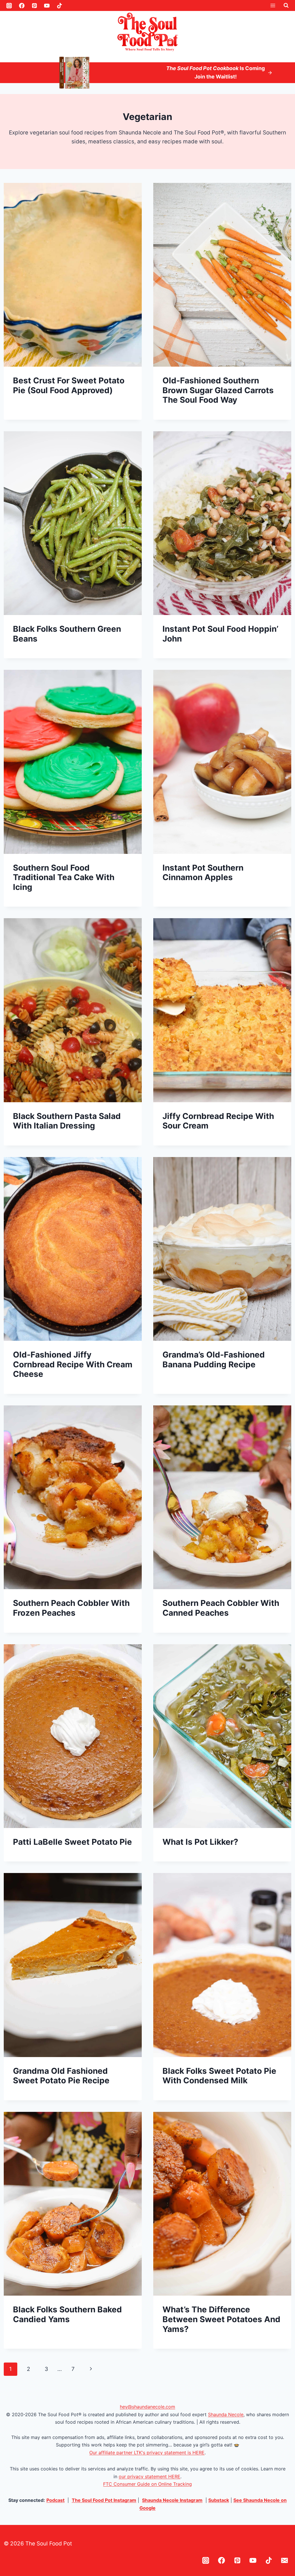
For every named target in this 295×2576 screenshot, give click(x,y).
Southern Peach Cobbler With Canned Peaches (221, 1608)
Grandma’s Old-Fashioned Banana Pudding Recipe (214, 1360)
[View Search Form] (286, 5)
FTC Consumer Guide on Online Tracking (147, 2484)
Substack (219, 2500)
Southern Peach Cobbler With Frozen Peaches (71, 1608)
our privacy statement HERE (150, 2476)
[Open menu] (273, 5)
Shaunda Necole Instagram (172, 2500)
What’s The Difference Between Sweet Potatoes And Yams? (221, 2319)
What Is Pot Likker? (200, 1842)
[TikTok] (60, 5)
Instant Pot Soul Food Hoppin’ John (220, 634)
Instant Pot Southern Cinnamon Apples (203, 873)
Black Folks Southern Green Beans (67, 634)
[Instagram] (9, 5)
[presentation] (73, 275)
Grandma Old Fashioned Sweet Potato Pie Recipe (61, 2076)
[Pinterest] (34, 5)
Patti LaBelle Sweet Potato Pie (72, 1842)
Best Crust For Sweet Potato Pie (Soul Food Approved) (69, 385)
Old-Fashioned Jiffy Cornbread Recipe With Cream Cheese (73, 1364)
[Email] (285, 2561)
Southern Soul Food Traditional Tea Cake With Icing (64, 877)
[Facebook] (22, 5)
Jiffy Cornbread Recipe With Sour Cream (218, 1121)
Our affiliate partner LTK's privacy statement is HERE (147, 2453)
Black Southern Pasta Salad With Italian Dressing (67, 1121)
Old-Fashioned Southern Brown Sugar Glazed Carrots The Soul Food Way (218, 390)
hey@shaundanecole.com (147, 2407)
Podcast (55, 2500)
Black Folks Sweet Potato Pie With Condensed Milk (219, 2076)
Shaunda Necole (226, 2414)
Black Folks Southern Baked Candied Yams (67, 2314)
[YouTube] (47, 5)
